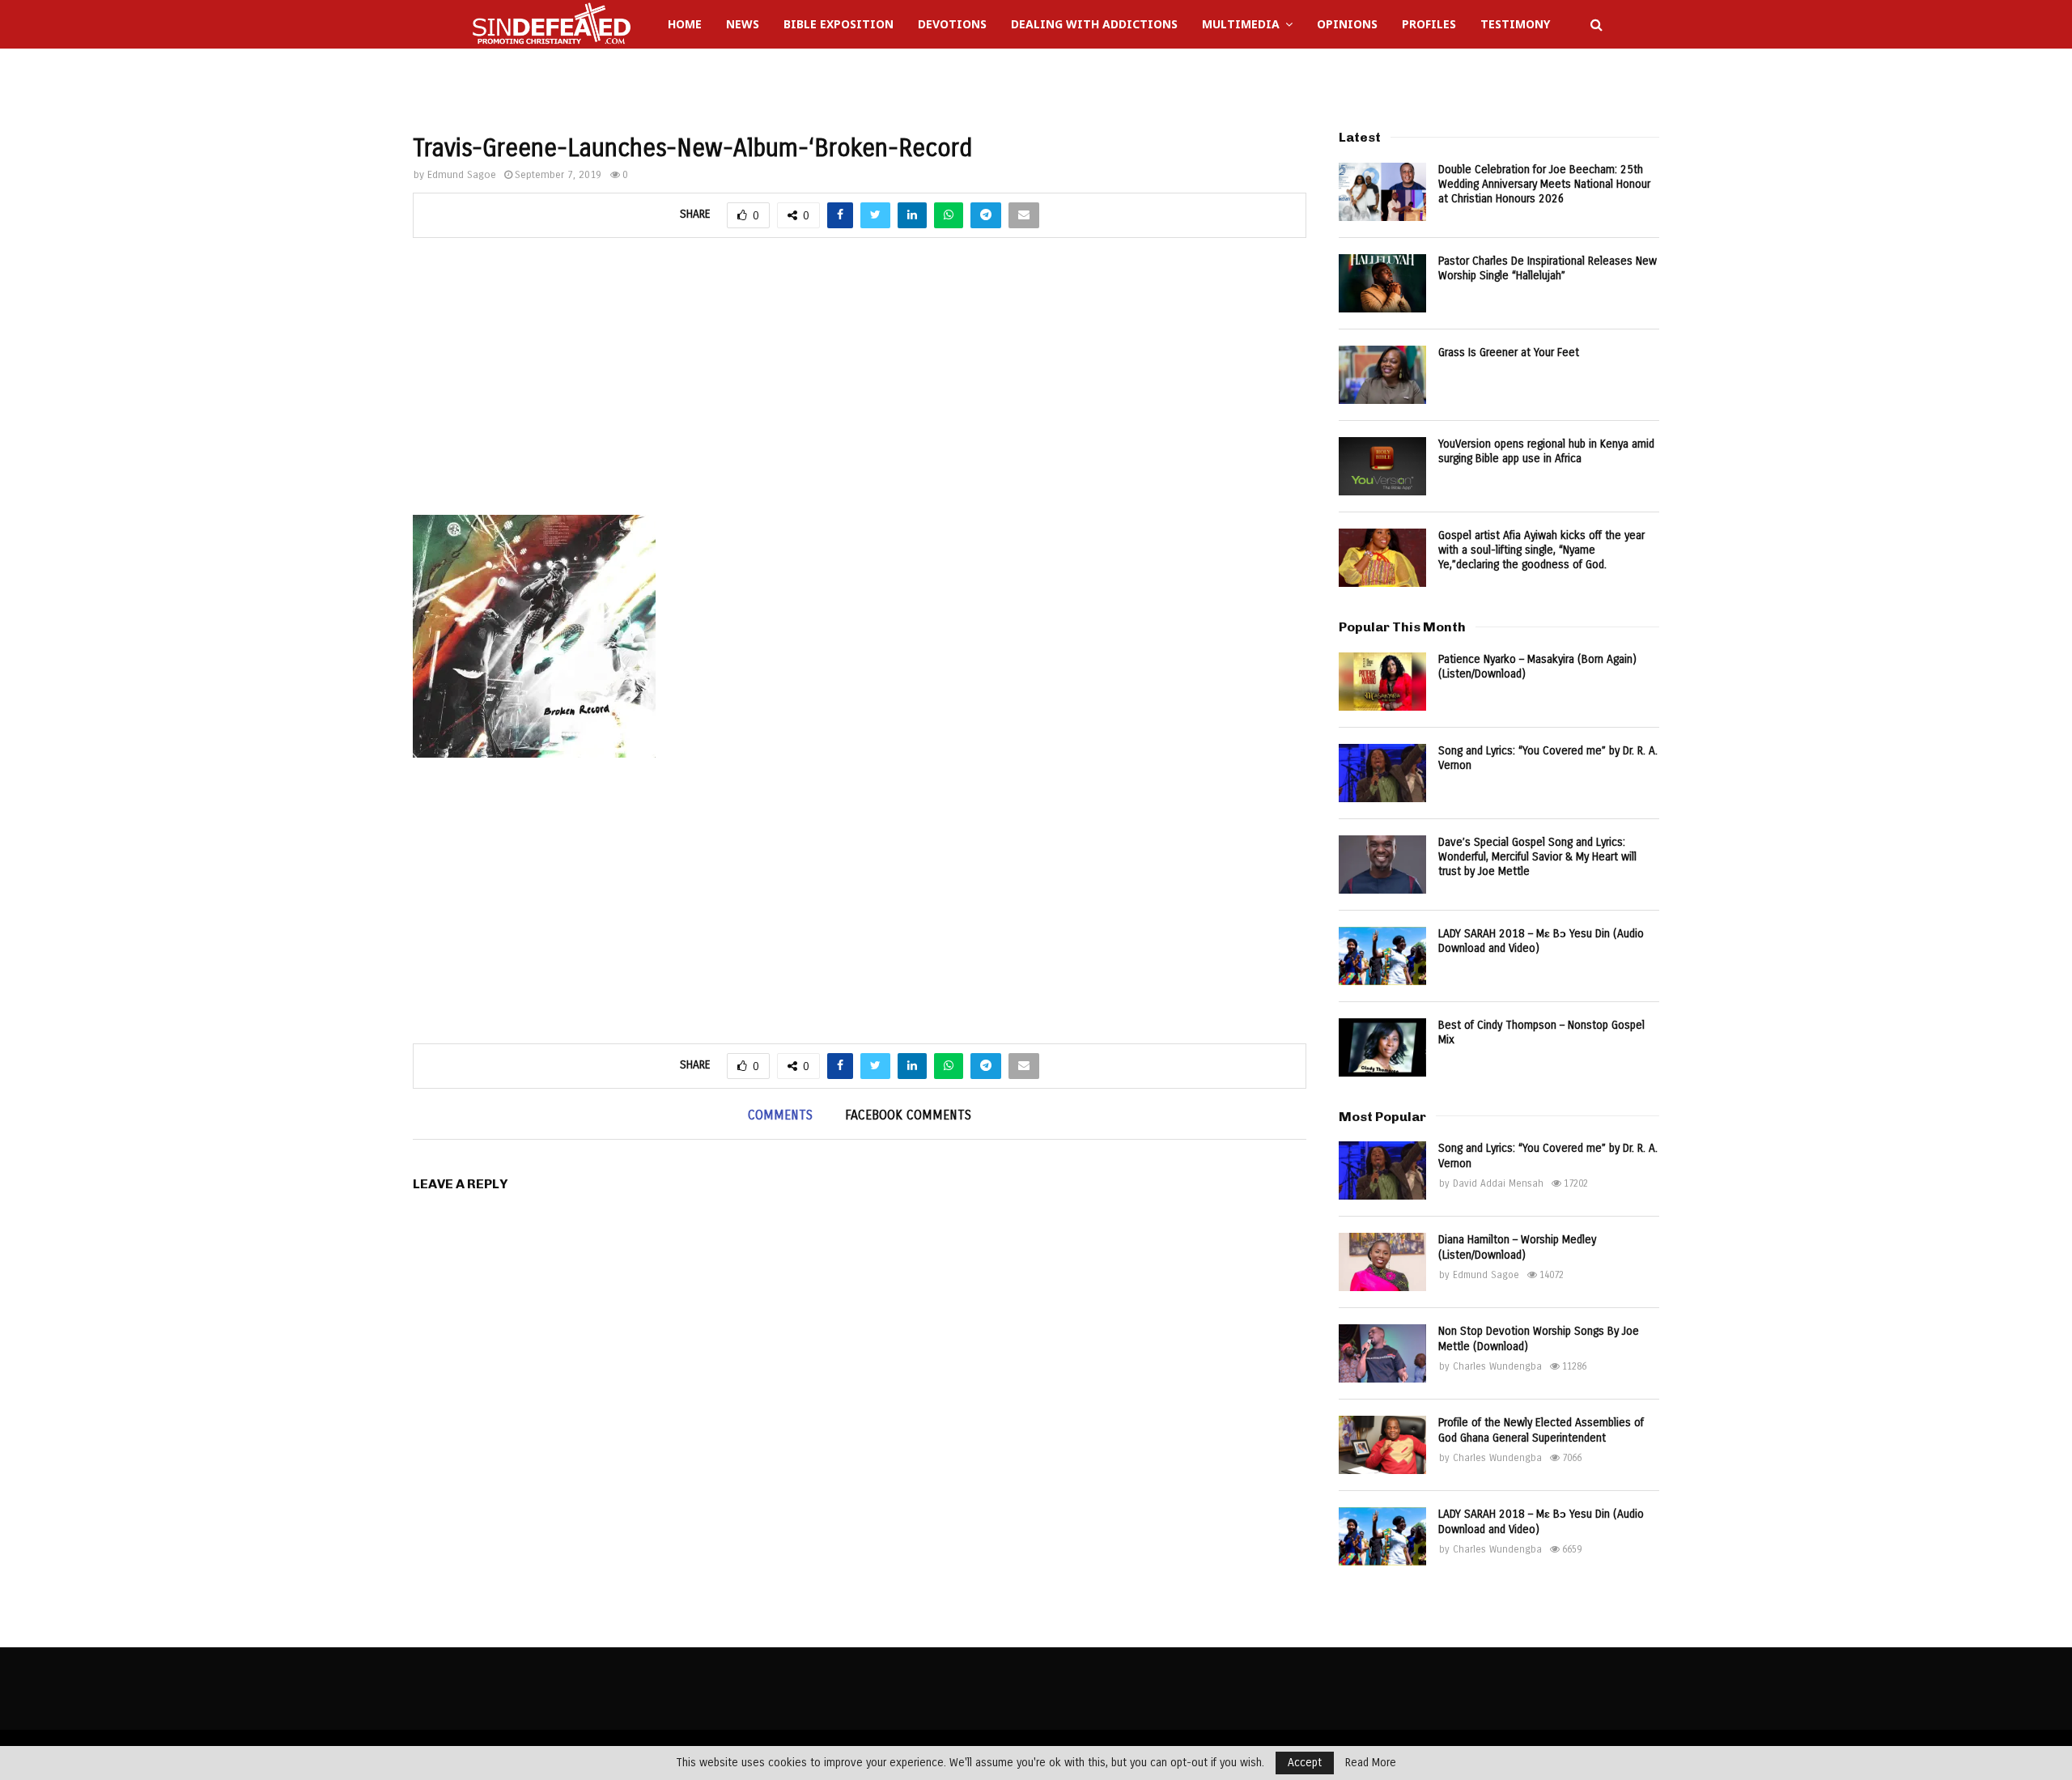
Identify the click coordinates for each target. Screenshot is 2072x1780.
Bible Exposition (839, 24)
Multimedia (1241, 24)
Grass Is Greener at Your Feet (1509, 353)
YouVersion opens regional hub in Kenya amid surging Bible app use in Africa (1546, 451)
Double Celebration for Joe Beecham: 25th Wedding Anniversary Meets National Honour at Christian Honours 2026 (1544, 184)
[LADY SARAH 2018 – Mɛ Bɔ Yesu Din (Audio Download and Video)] (1382, 956)
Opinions (1347, 24)
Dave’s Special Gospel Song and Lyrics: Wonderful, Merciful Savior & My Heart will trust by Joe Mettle (1537, 857)
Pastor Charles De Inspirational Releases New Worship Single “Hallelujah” (1548, 268)
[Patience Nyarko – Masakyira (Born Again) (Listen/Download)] (1382, 682)
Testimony (1515, 24)
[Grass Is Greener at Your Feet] (1382, 375)
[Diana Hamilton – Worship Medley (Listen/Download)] (1382, 1262)
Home (685, 24)
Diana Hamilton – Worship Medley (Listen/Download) (1517, 1247)
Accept (1305, 1763)
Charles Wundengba (1497, 1366)
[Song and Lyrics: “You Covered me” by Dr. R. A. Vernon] (1382, 773)
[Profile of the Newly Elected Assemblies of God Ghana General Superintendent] (1382, 1445)
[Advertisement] (860, 385)
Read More (1371, 1763)
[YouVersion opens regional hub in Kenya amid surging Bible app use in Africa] (1382, 466)
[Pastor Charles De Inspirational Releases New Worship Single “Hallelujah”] (1382, 283)
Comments (780, 1115)
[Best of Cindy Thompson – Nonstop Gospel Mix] (1382, 1047)
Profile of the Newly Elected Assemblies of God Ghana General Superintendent (1541, 1430)
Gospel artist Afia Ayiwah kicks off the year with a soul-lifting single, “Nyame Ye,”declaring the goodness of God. (1541, 550)
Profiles (1429, 24)
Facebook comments (908, 1115)
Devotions (952, 24)
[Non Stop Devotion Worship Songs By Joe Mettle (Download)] (1382, 1353)
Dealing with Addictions (1094, 24)
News (743, 24)
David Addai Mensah (1498, 1183)
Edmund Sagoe (462, 175)
